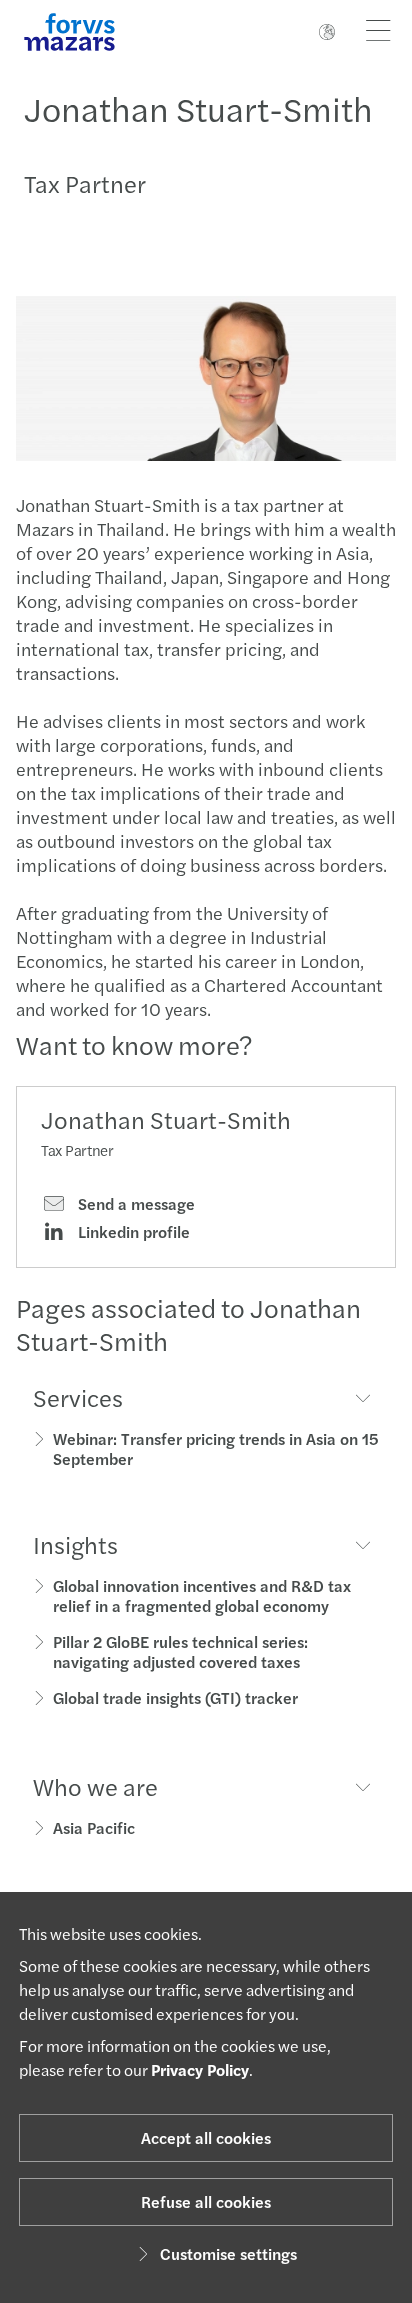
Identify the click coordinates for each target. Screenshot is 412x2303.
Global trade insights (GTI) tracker (175, 1697)
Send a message (134, 1204)
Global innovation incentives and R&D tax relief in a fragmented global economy (202, 1595)
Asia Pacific (94, 1827)
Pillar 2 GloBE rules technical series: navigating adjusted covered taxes (180, 1651)
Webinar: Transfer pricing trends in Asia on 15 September (216, 1448)
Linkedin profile (132, 1232)
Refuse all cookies (206, 2201)
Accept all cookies (206, 2137)
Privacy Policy (200, 2069)
